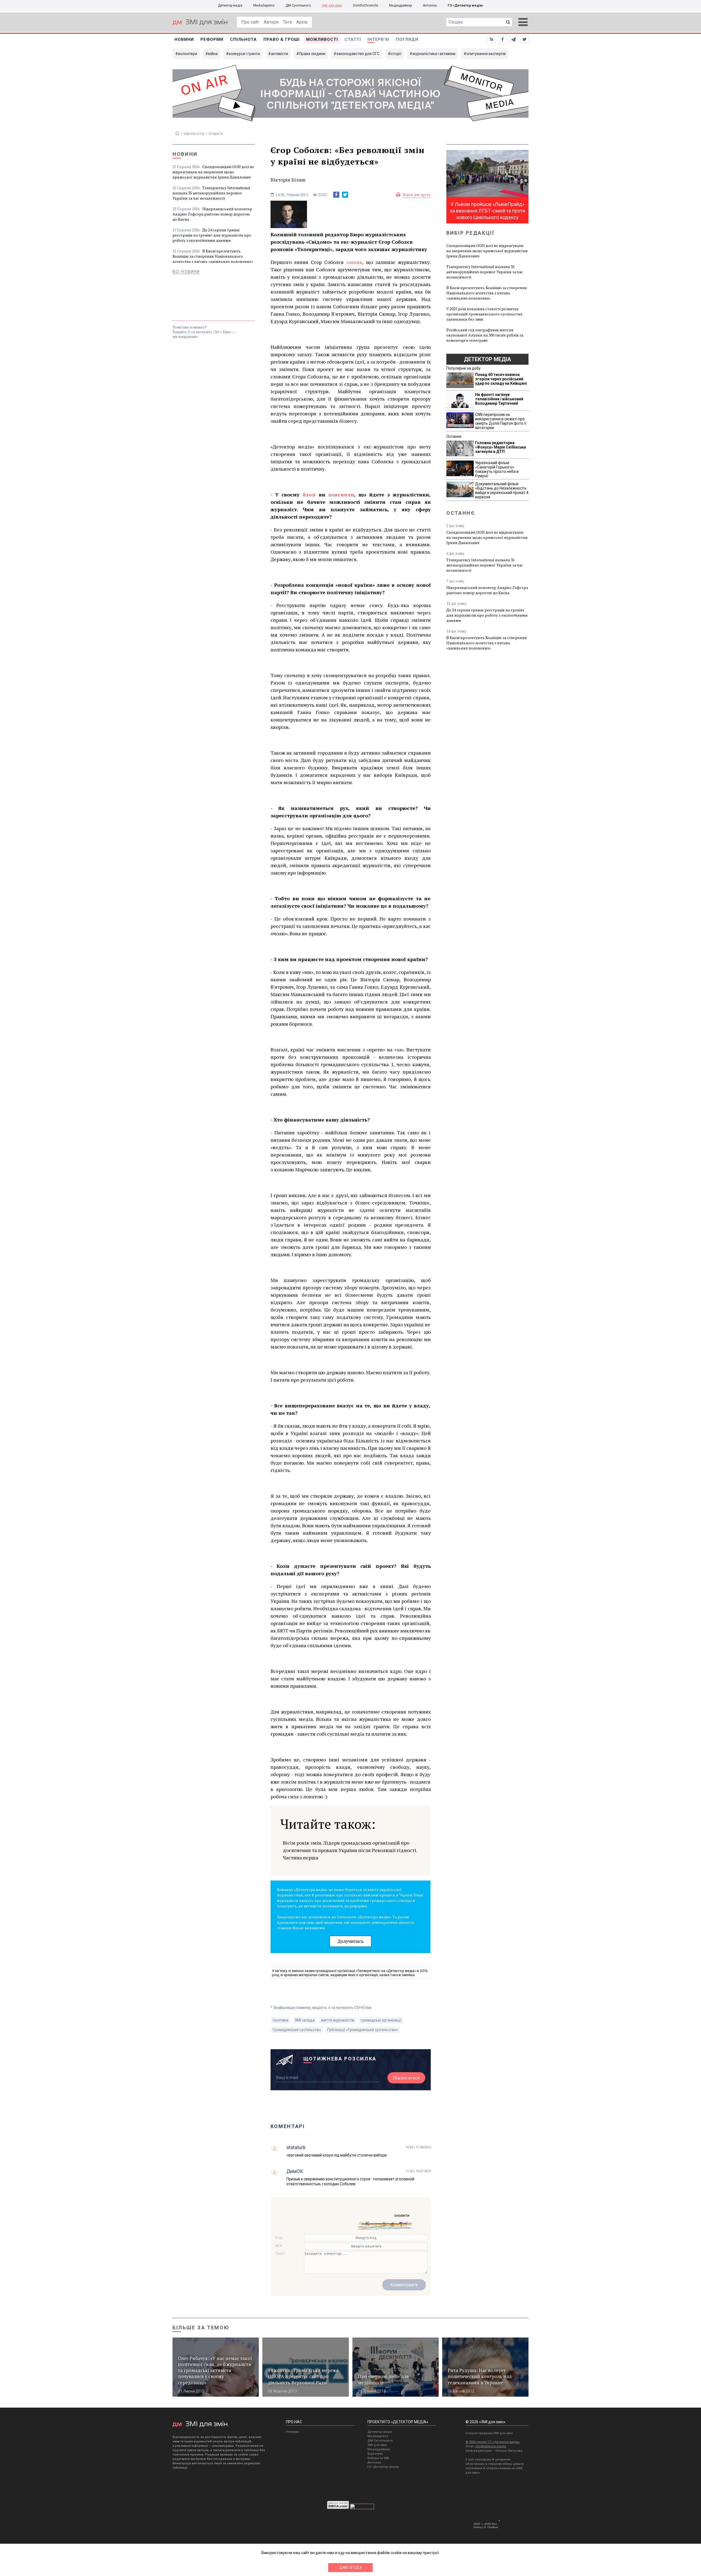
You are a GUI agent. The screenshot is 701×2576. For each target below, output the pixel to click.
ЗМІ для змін (332, 5)
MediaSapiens (264, 5)
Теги (287, 22)
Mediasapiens (378, 2436)
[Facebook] (336, 195)
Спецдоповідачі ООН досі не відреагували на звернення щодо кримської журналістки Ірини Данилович (213, 172)
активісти (279, 54)
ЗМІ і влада (305, 2020)
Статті (353, 39)
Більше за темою (201, 2328)
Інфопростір (194, 133)
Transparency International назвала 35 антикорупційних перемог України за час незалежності (211, 193)
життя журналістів (338, 2020)
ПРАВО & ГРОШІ (281, 39)
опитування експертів (486, 54)
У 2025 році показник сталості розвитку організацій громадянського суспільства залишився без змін (484, 314)
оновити (402, 2215)
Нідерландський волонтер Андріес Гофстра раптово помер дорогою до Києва (212, 214)
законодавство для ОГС (358, 54)
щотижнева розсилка (340, 2059)
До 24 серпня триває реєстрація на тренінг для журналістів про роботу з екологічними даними (212, 235)
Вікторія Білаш (288, 180)
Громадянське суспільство (297, 2030)
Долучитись (350, 1941)
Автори (271, 22)
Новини (184, 39)
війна (213, 54)
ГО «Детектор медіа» (466, 5)
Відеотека (375, 2454)
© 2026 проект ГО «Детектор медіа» (493, 2442)
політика (281, 2020)
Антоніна (430, 5)
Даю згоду (351, 2568)
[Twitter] (345, 195)
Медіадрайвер (400, 5)
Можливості (322, 39)
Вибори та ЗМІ (378, 2458)
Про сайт (250, 22)
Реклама (292, 2432)
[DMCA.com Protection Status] (338, 2508)
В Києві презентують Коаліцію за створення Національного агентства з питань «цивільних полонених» (213, 256)
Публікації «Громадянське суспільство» (363, 2030)
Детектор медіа (230, 5)
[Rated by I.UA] (362, 2508)
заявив (354, 262)
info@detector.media (491, 2446)
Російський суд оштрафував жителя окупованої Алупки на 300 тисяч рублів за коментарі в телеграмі (485, 335)
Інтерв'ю (378, 39)
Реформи (212, 39)
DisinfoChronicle (366, 5)
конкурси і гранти (244, 54)
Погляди (407, 39)
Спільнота (243, 39)
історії (396, 54)
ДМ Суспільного (298, 5)
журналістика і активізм (434, 54)
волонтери (188, 54)
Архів (302, 22)
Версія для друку (417, 195)
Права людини (312, 54)
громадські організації (381, 2020)
